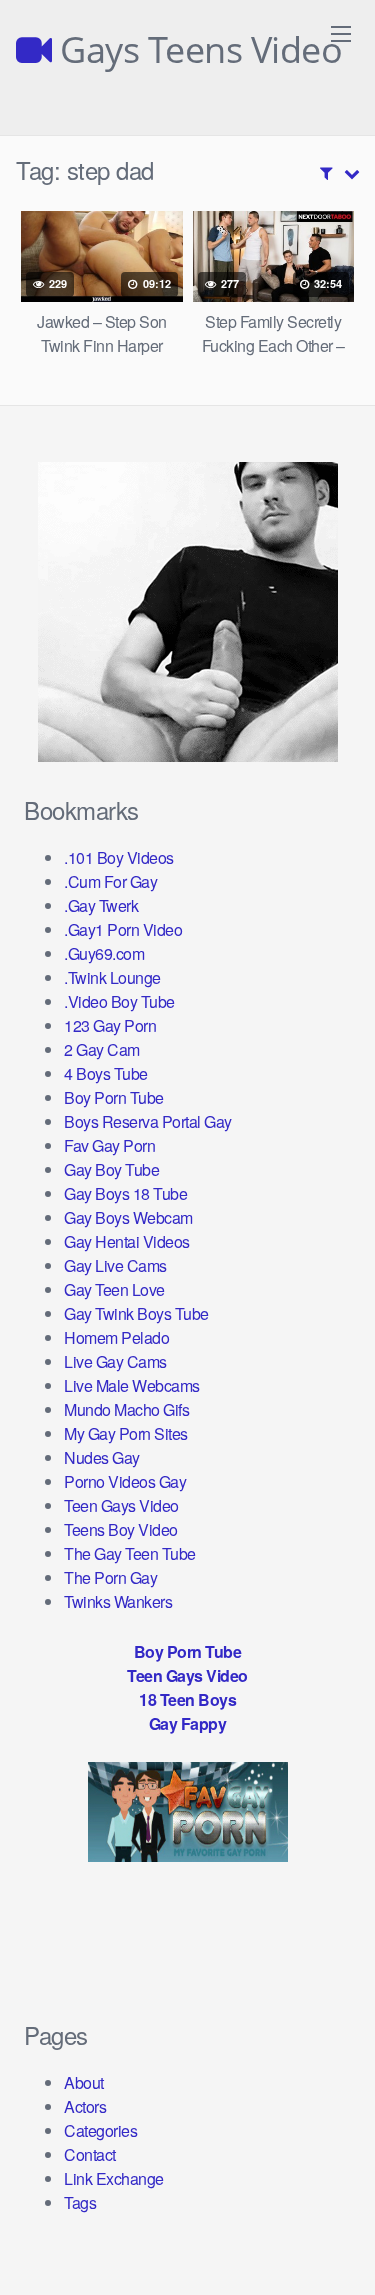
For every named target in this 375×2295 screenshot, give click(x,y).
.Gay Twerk (101, 905)
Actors (85, 2106)
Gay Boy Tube (111, 1169)
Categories (100, 2130)
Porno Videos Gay (125, 1481)
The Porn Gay (110, 1577)
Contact (90, 2154)
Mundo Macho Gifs (126, 1409)
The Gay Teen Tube (130, 1553)
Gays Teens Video (197, 50)
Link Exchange (114, 2178)
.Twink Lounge (112, 977)
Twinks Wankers (118, 1601)
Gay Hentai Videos (127, 1241)
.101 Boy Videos (119, 857)
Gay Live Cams (115, 1265)
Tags (80, 2202)
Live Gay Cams (115, 1361)
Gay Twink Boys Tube (136, 1313)
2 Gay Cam (102, 1049)
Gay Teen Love (114, 1289)
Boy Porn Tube (114, 1097)
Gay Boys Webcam (128, 1217)
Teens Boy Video (121, 1529)
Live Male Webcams (132, 1385)
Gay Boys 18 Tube (125, 1193)
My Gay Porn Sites (126, 1433)
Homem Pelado (116, 1337)
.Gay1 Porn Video (123, 929)
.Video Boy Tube (119, 1001)
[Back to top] (340, 2251)
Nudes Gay (102, 1457)
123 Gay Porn (110, 1025)
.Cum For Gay (110, 881)
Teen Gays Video (121, 1505)
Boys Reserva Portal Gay (148, 1121)
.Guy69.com (104, 953)
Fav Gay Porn (109, 1145)
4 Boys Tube (106, 1073)
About (84, 2082)
